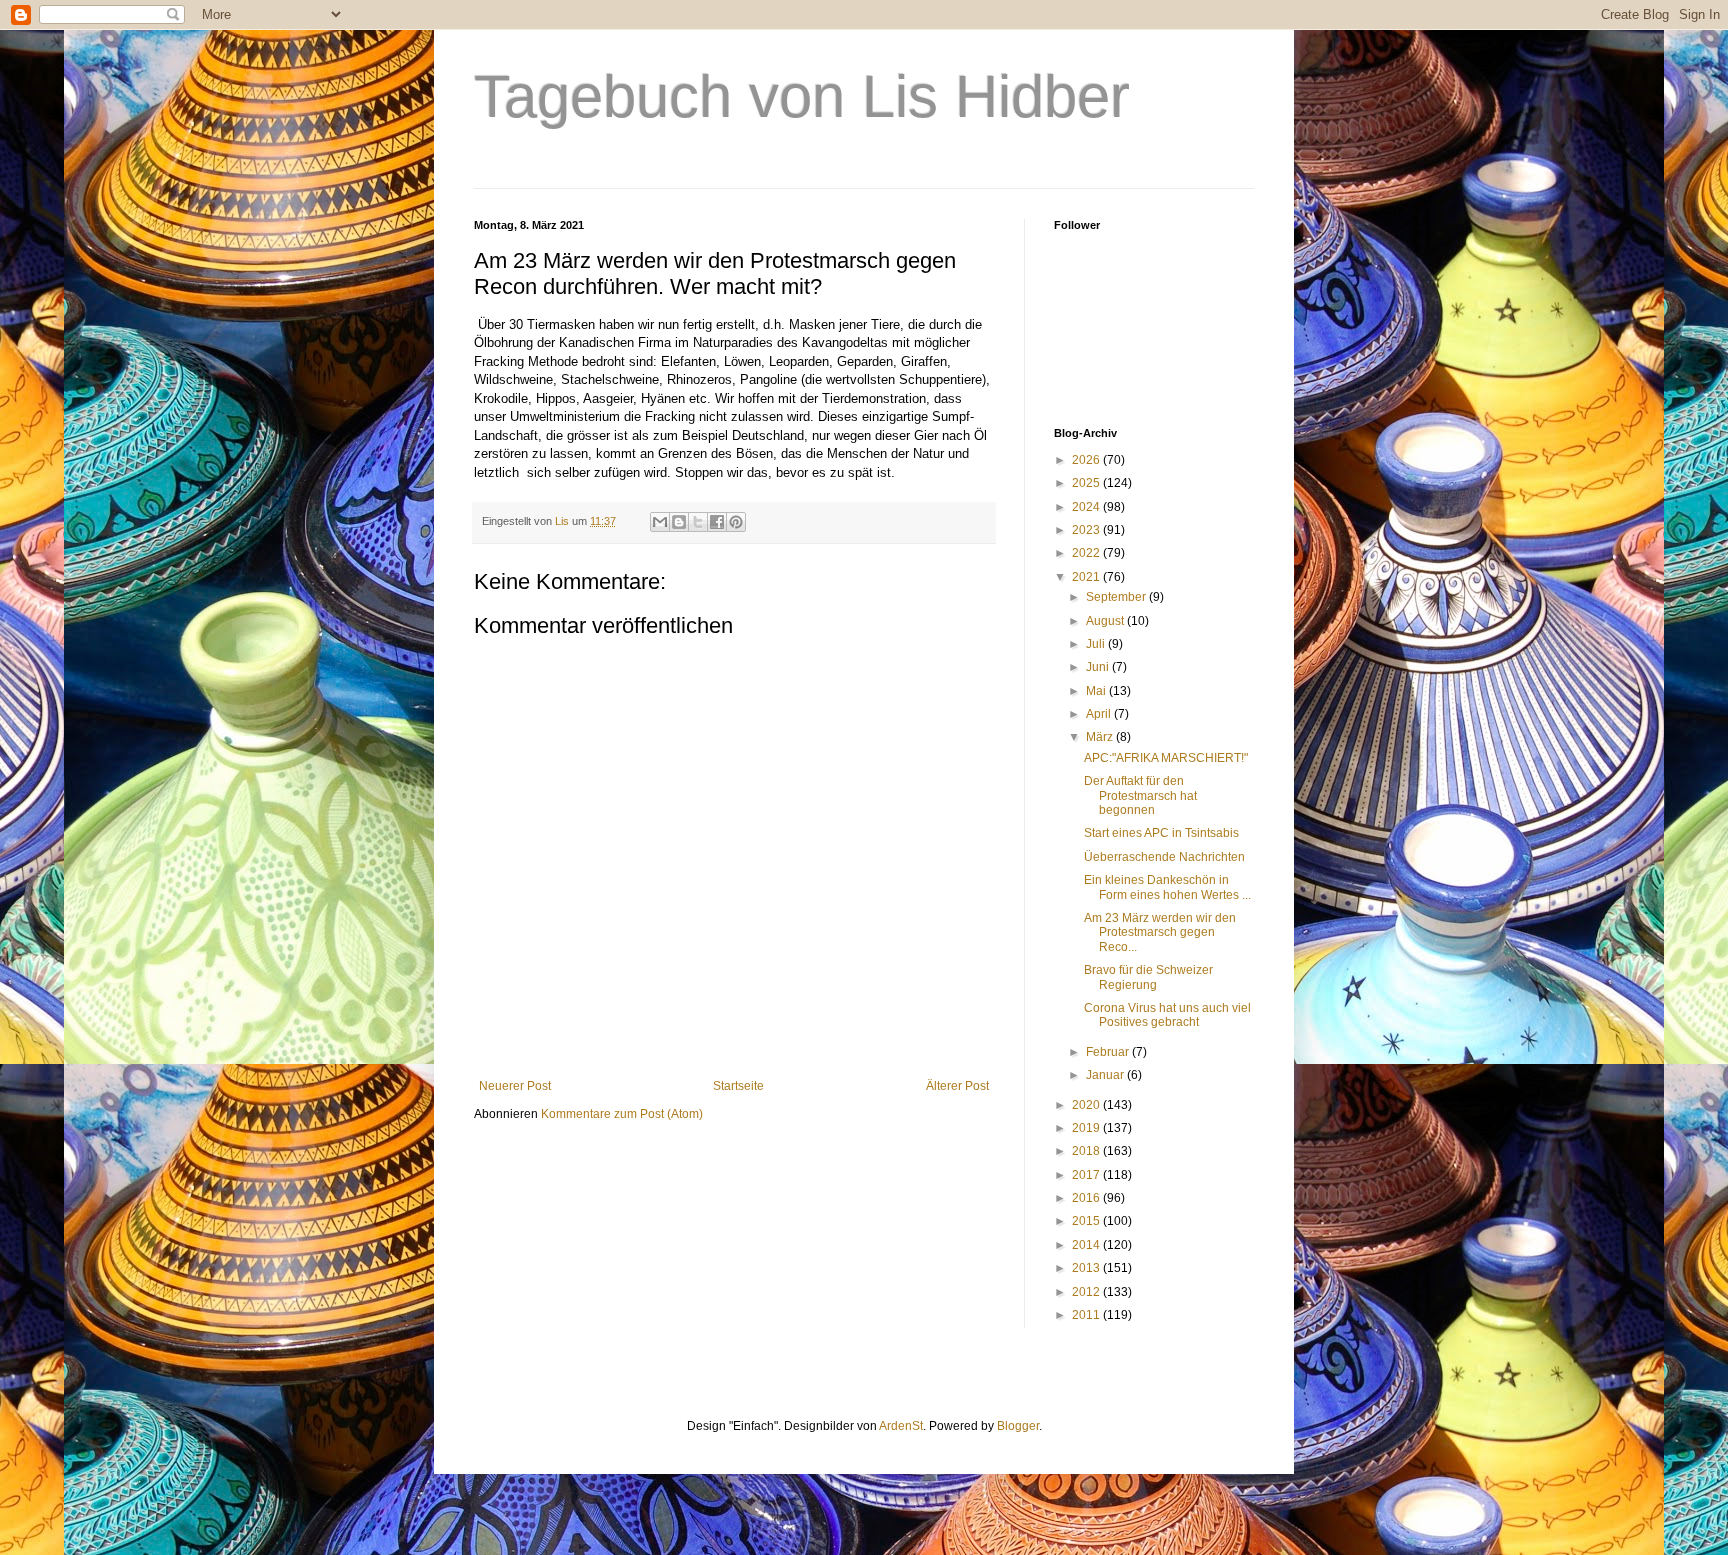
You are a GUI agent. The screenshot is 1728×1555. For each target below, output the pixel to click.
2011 (1087, 1315)
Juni (1099, 667)
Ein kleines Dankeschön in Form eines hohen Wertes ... (1167, 887)
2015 (1087, 1221)
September (1117, 597)
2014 (1087, 1245)
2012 (1087, 1292)
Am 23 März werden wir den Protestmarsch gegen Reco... (1160, 932)
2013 (1087, 1268)
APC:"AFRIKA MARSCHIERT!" (1166, 758)
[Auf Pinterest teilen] (736, 522)
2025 (1087, 483)
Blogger (1018, 1426)
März (1101, 737)
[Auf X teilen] (698, 522)
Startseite (738, 1086)
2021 (1087, 577)
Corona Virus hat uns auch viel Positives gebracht (1167, 1015)
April (1100, 714)
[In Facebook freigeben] (717, 522)
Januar (1106, 1075)
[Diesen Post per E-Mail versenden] (660, 522)
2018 (1087, 1151)
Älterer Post (957, 1086)
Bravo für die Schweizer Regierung (1148, 977)
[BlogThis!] (679, 522)
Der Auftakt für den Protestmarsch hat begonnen (1140, 795)
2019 (1087, 1128)
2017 (1087, 1175)
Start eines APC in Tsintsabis (1161, 833)
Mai (1097, 691)
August (1106, 621)
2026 (1087, 460)
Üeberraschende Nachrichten (1164, 857)
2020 (1087, 1105)
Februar (1109, 1052)
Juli (1097, 644)
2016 (1087, 1198)
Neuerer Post (515, 1086)
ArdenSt (901, 1426)
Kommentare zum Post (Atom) (622, 1114)
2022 (1087, 553)
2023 (1087, 530)
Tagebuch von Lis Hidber (802, 96)
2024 (1087, 507)
